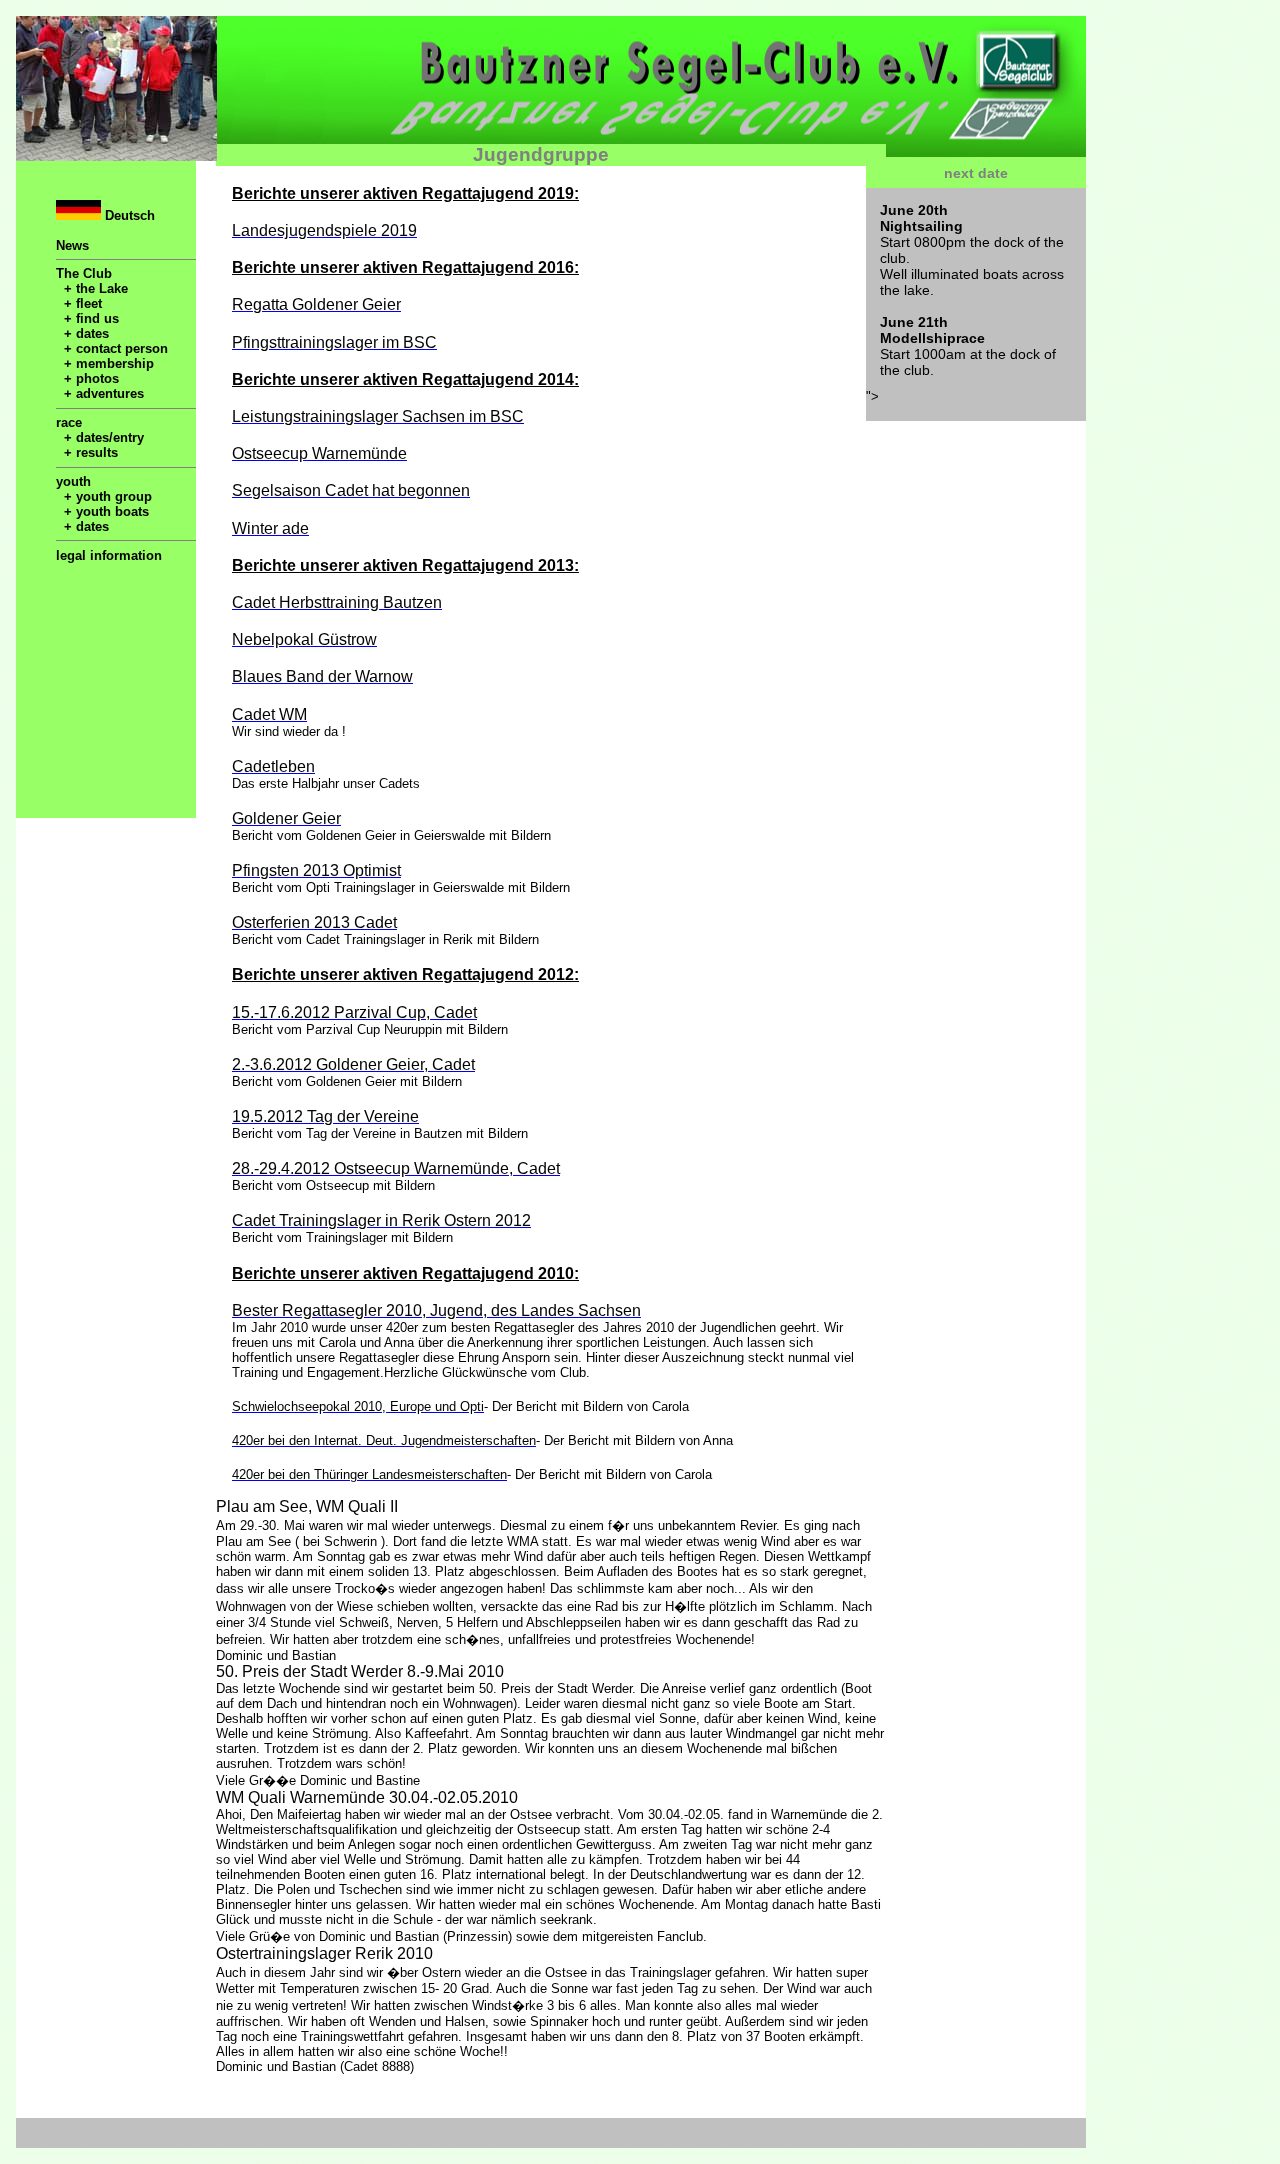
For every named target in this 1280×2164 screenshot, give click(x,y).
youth (73, 481)
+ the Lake (92, 288)
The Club (84, 273)
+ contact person (112, 348)
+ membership (105, 363)
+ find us (87, 318)
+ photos (87, 378)
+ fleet (79, 303)
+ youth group (104, 496)
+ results (87, 452)
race (69, 422)
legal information (109, 555)
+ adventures (100, 393)
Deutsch (128, 215)
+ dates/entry (100, 437)
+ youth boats (102, 511)
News (72, 245)
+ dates (82, 333)
